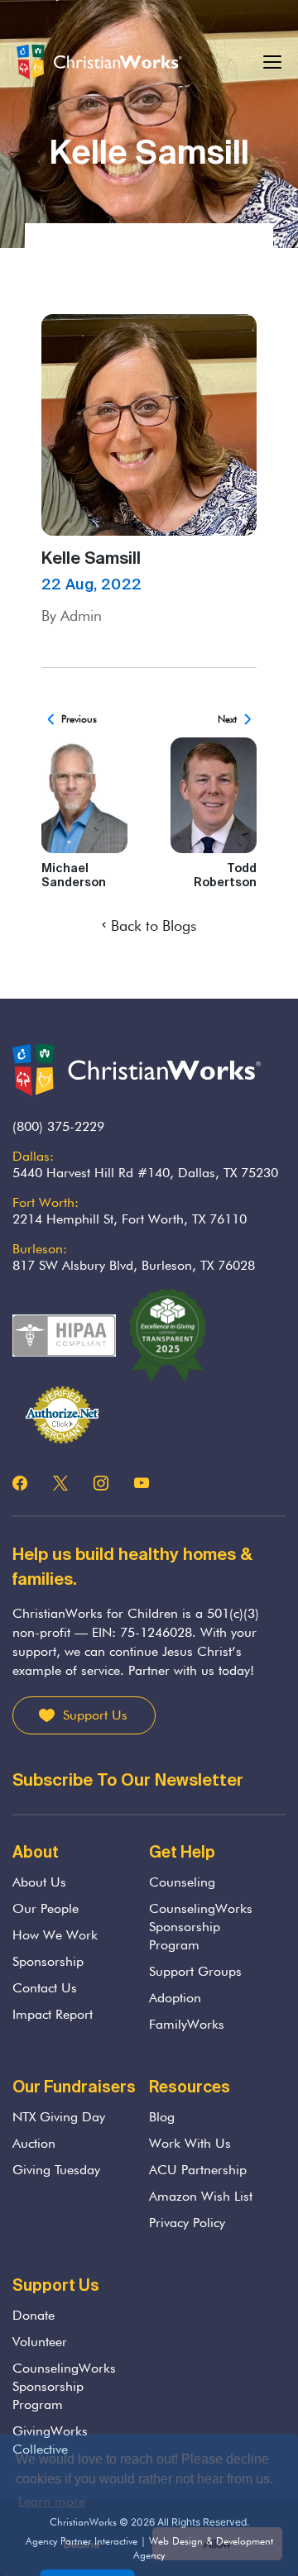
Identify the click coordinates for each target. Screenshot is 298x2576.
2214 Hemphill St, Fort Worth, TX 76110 (130, 1219)
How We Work (55, 1935)
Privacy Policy (187, 2223)
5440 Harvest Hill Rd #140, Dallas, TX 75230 (145, 1173)
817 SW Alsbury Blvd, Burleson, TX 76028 (134, 1265)
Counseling (182, 1882)
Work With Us (190, 2143)
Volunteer (40, 2342)
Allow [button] (217, 2543)
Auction (34, 2143)
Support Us (95, 1715)
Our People (46, 1908)
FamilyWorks (187, 2024)
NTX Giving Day (59, 2117)
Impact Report (53, 2014)
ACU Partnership (198, 2170)
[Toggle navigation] (273, 62)
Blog (162, 2117)
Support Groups (195, 1971)
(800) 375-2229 (58, 1126)
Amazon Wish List (201, 2196)
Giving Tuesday (56, 2170)
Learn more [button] (52, 2501)
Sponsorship (48, 1961)
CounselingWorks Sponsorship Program (201, 1927)
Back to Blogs (154, 925)
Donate (34, 2315)
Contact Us (45, 1988)
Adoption (175, 1998)
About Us (39, 1882)
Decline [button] (81, 2543)
